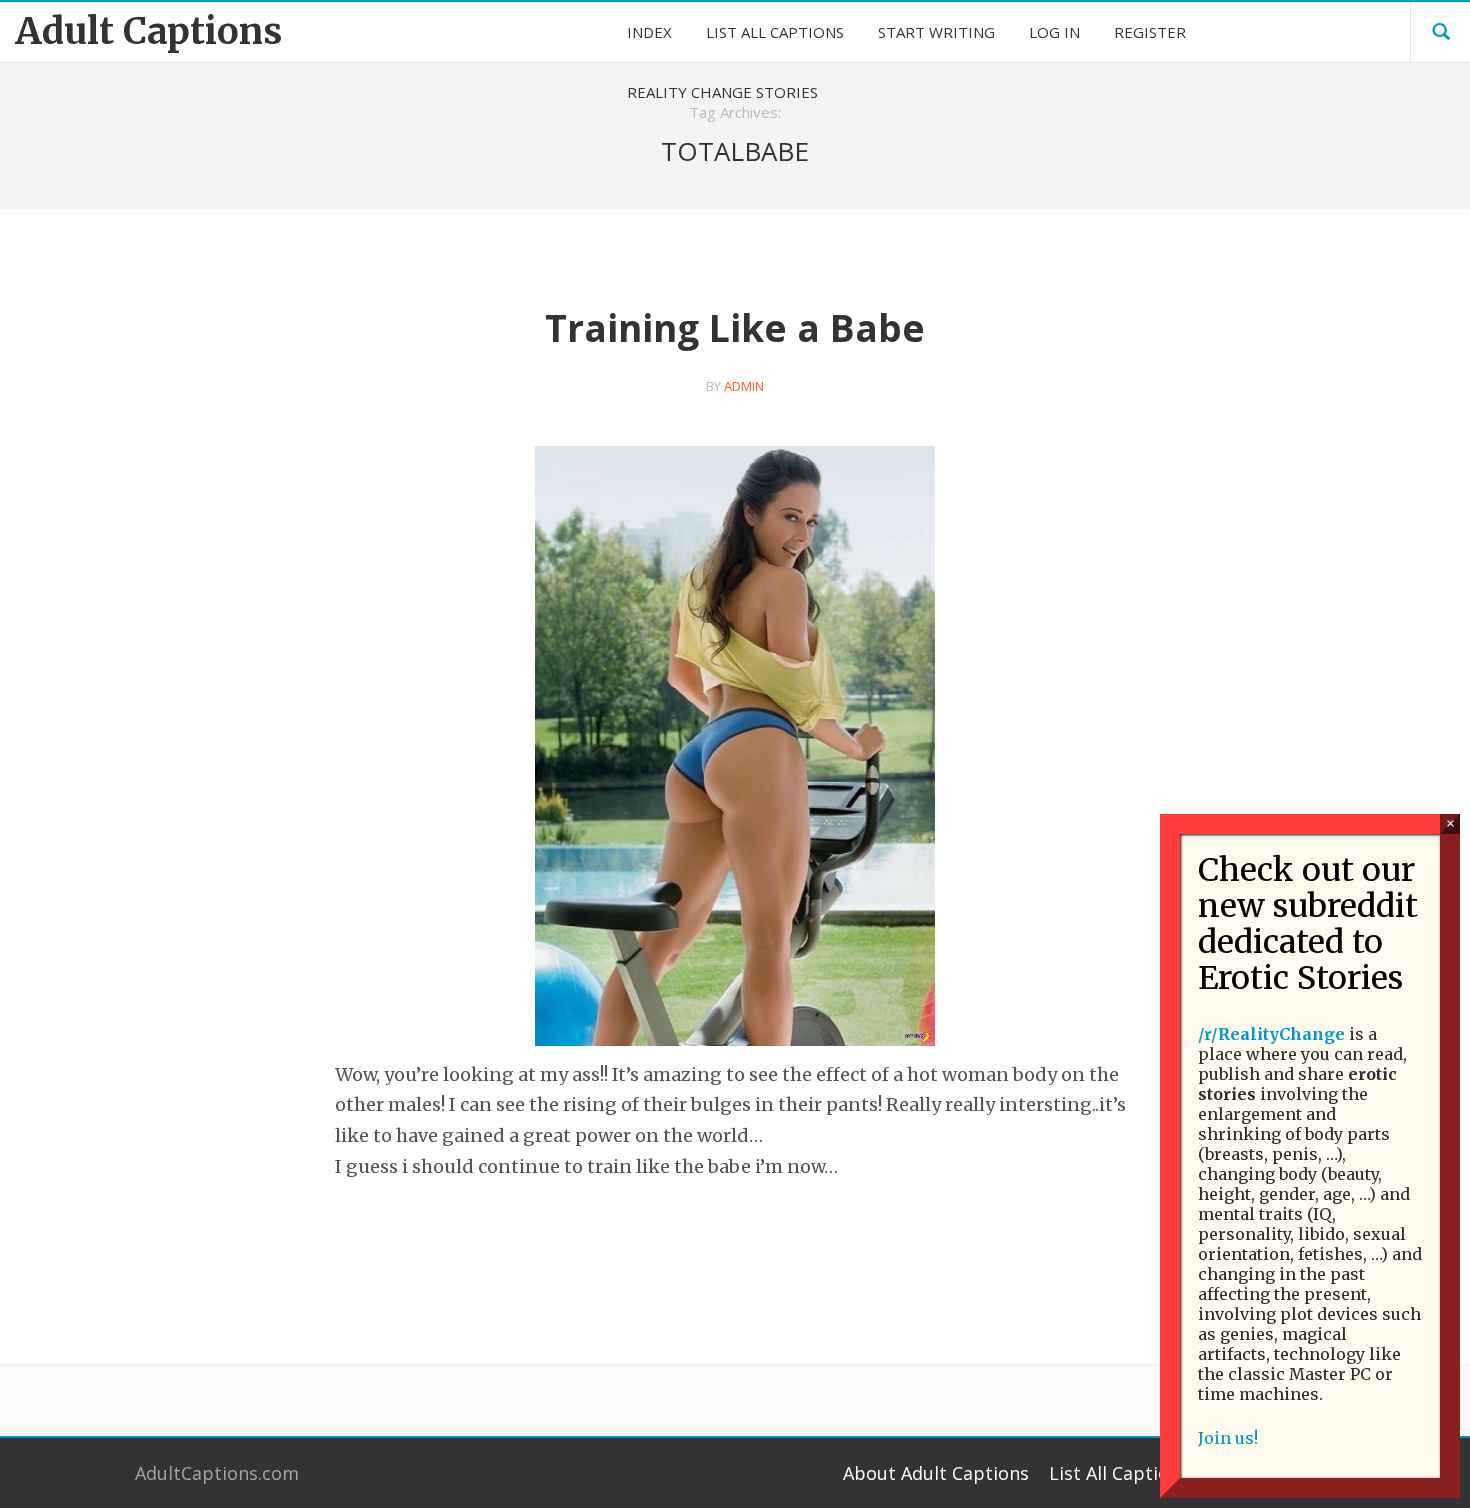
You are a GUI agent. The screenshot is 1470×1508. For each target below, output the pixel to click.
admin (744, 386)
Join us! (1228, 1438)
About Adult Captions (936, 1473)
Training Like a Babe (735, 327)
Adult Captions (148, 31)
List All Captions (1119, 1473)
